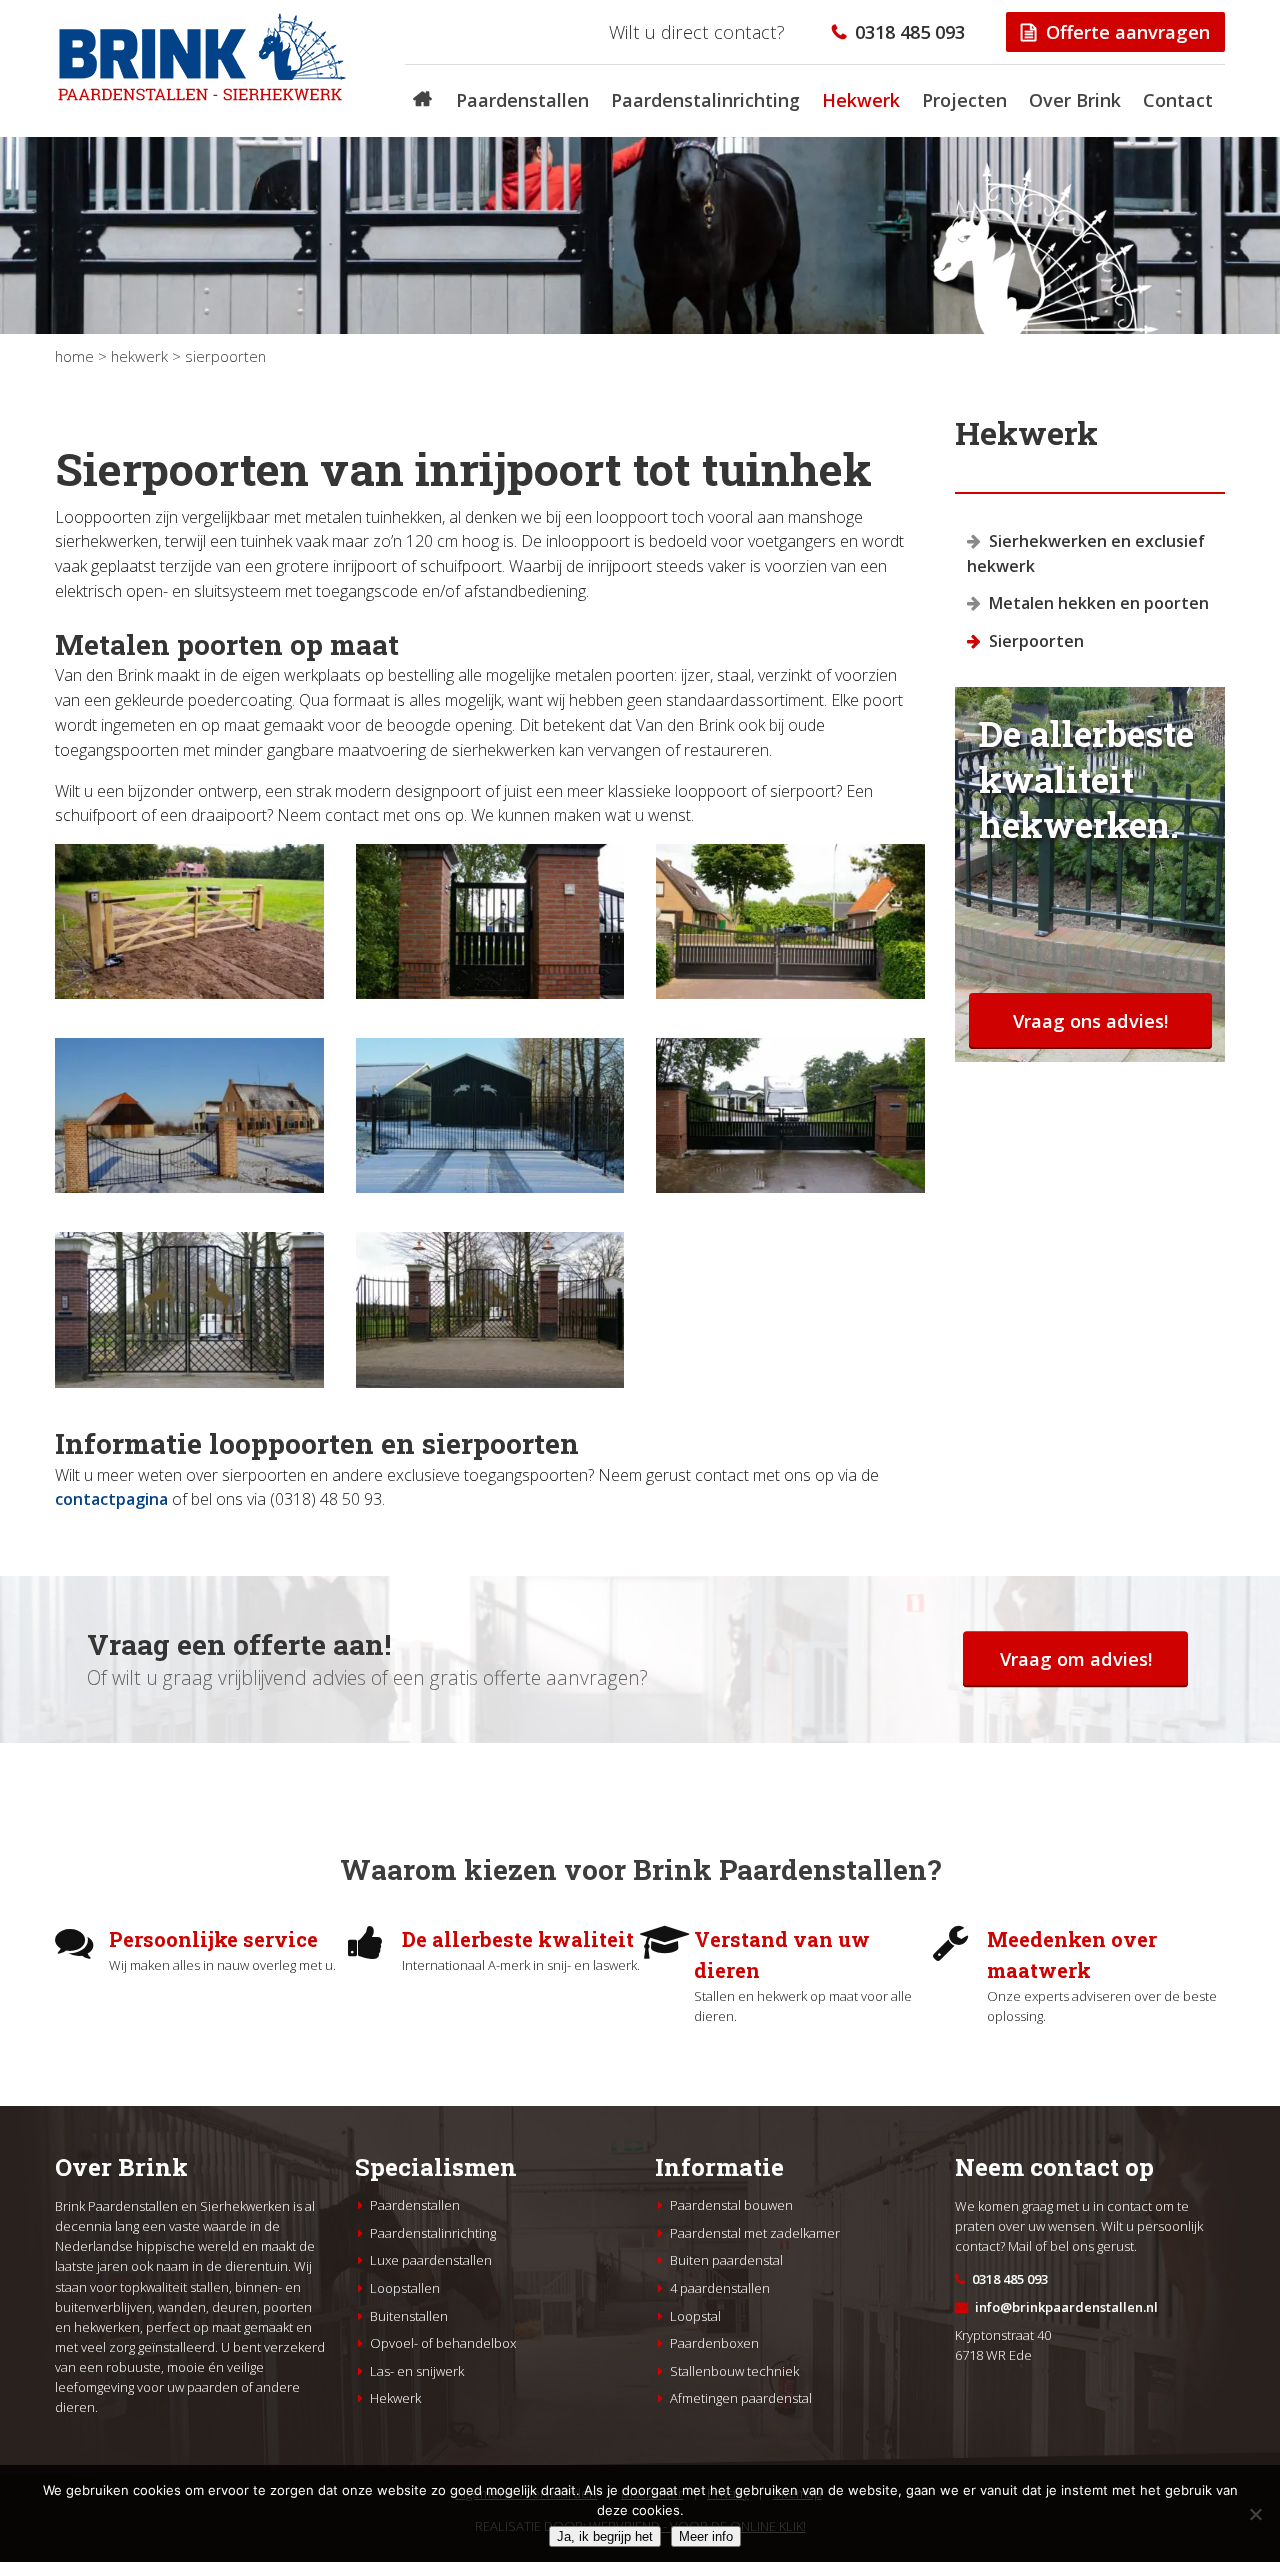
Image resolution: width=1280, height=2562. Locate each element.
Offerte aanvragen (1128, 31)
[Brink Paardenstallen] (203, 91)
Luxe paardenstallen (431, 2260)
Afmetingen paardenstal (741, 2398)
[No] (1255, 2514)
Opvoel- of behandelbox (443, 2343)
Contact (1178, 100)
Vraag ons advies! (1090, 1020)
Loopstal (695, 2316)
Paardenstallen (522, 100)
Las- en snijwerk (417, 2371)
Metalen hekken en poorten (1099, 603)
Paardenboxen (714, 2343)
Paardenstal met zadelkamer (755, 2233)
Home (74, 356)
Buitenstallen (409, 2316)
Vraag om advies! (1076, 1658)
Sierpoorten (1036, 641)
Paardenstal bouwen (731, 2205)
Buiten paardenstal (726, 2260)
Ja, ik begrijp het (605, 2536)
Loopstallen (405, 2288)
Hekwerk (861, 100)
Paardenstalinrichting (705, 100)
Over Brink (1075, 100)
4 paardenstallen (720, 2288)
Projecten (964, 100)
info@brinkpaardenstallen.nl (1066, 2307)
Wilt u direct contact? (697, 31)
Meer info (706, 2536)
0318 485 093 (910, 31)
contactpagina (111, 1499)
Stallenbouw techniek (734, 2371)
